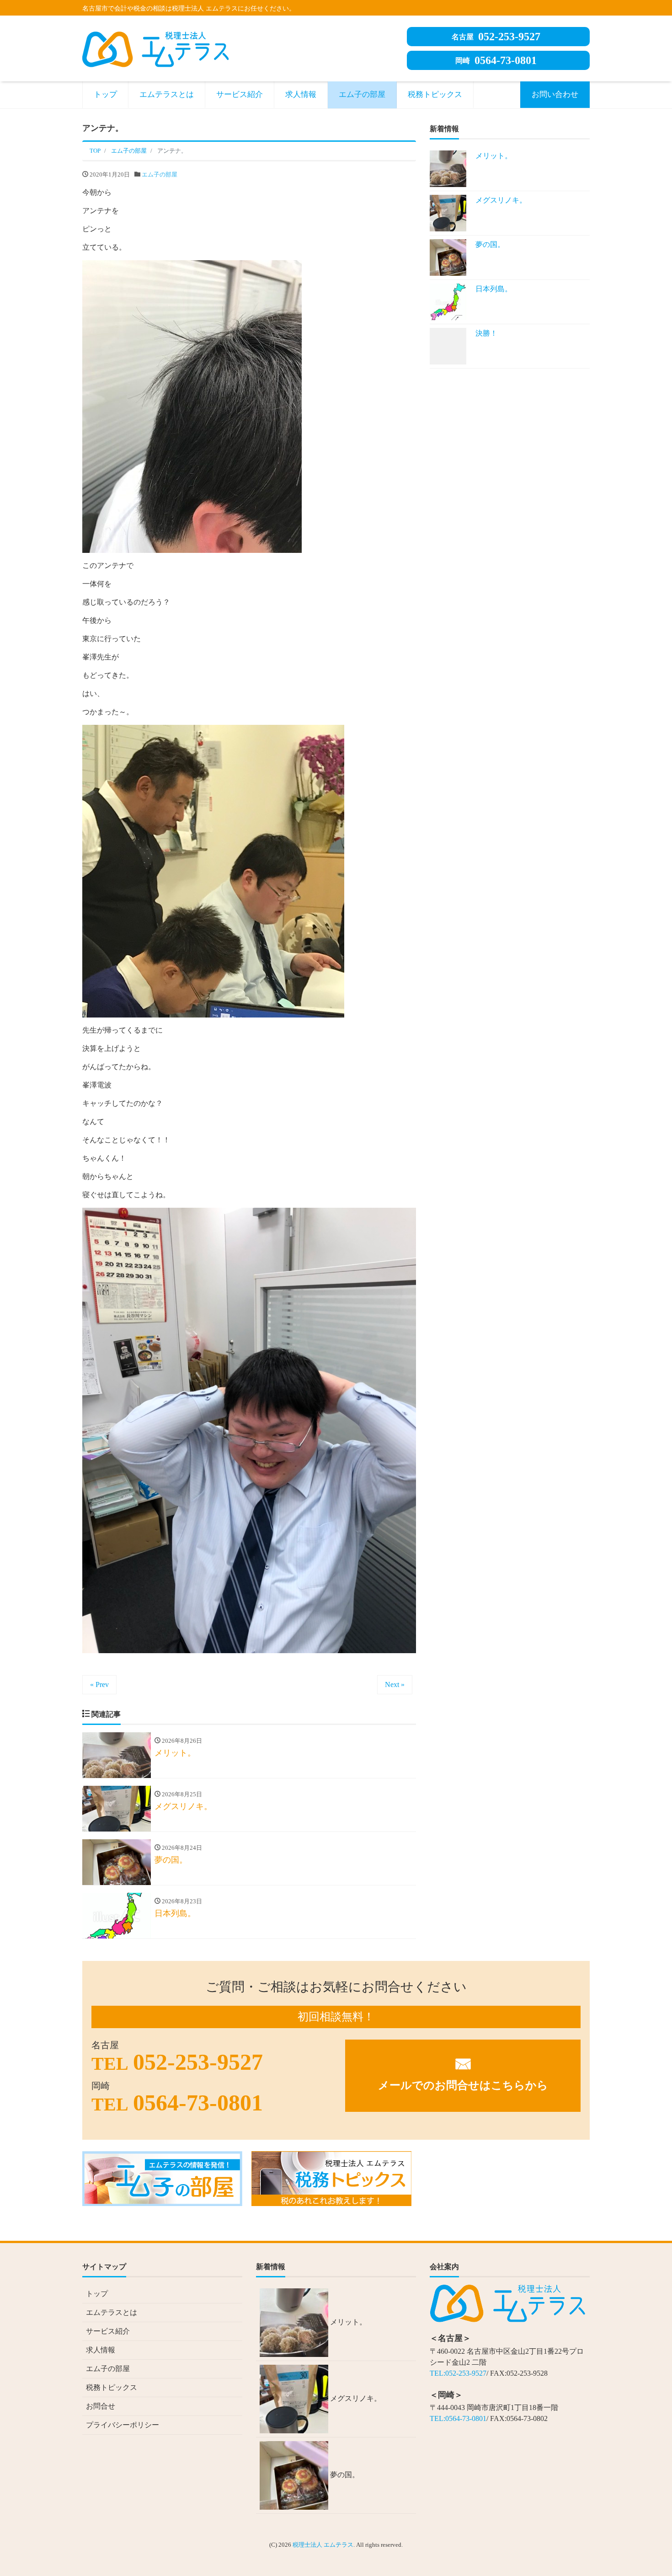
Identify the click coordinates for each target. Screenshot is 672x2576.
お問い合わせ (555, 94)
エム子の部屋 (362, 94)
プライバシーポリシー (123, 2425)
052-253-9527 (496, 37)
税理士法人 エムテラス (323, 2545)
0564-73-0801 (496, 60)
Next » (395, 1684)
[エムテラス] (155, 48)
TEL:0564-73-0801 (458, 2418)
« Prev (99, 1684)
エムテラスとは (167, 94)
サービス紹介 (240, 94)
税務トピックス (435, 94)
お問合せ (101, 2406)
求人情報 (301, 94)
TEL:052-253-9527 (458, 2373)
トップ (105, 94)
